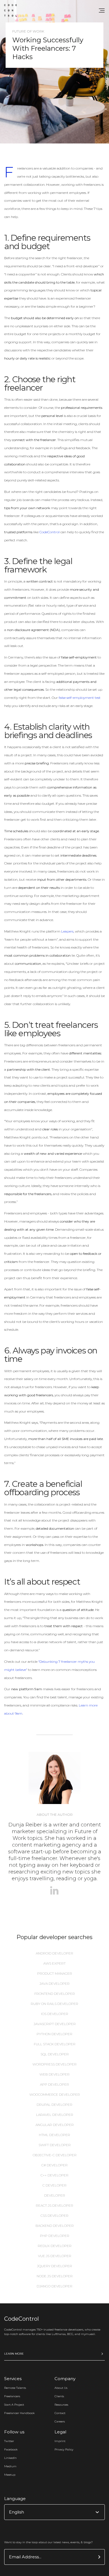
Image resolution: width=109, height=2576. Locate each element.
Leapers (67, 931)
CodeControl (49, 532)
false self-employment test (80, 698)
